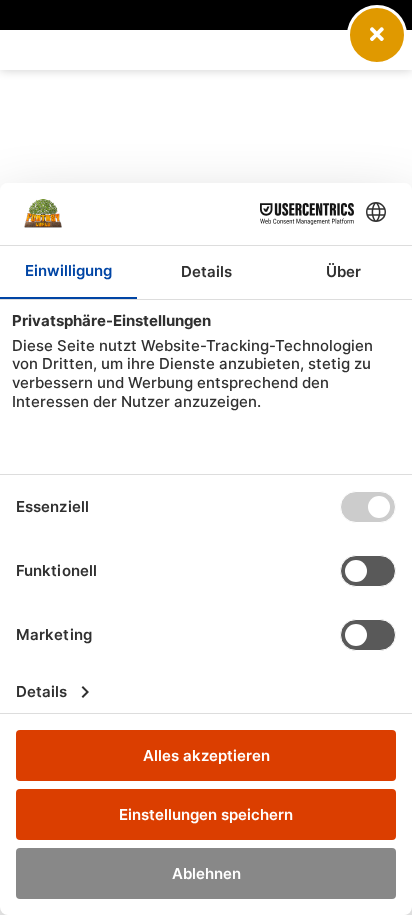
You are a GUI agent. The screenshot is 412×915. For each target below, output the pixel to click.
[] (377, 59)
